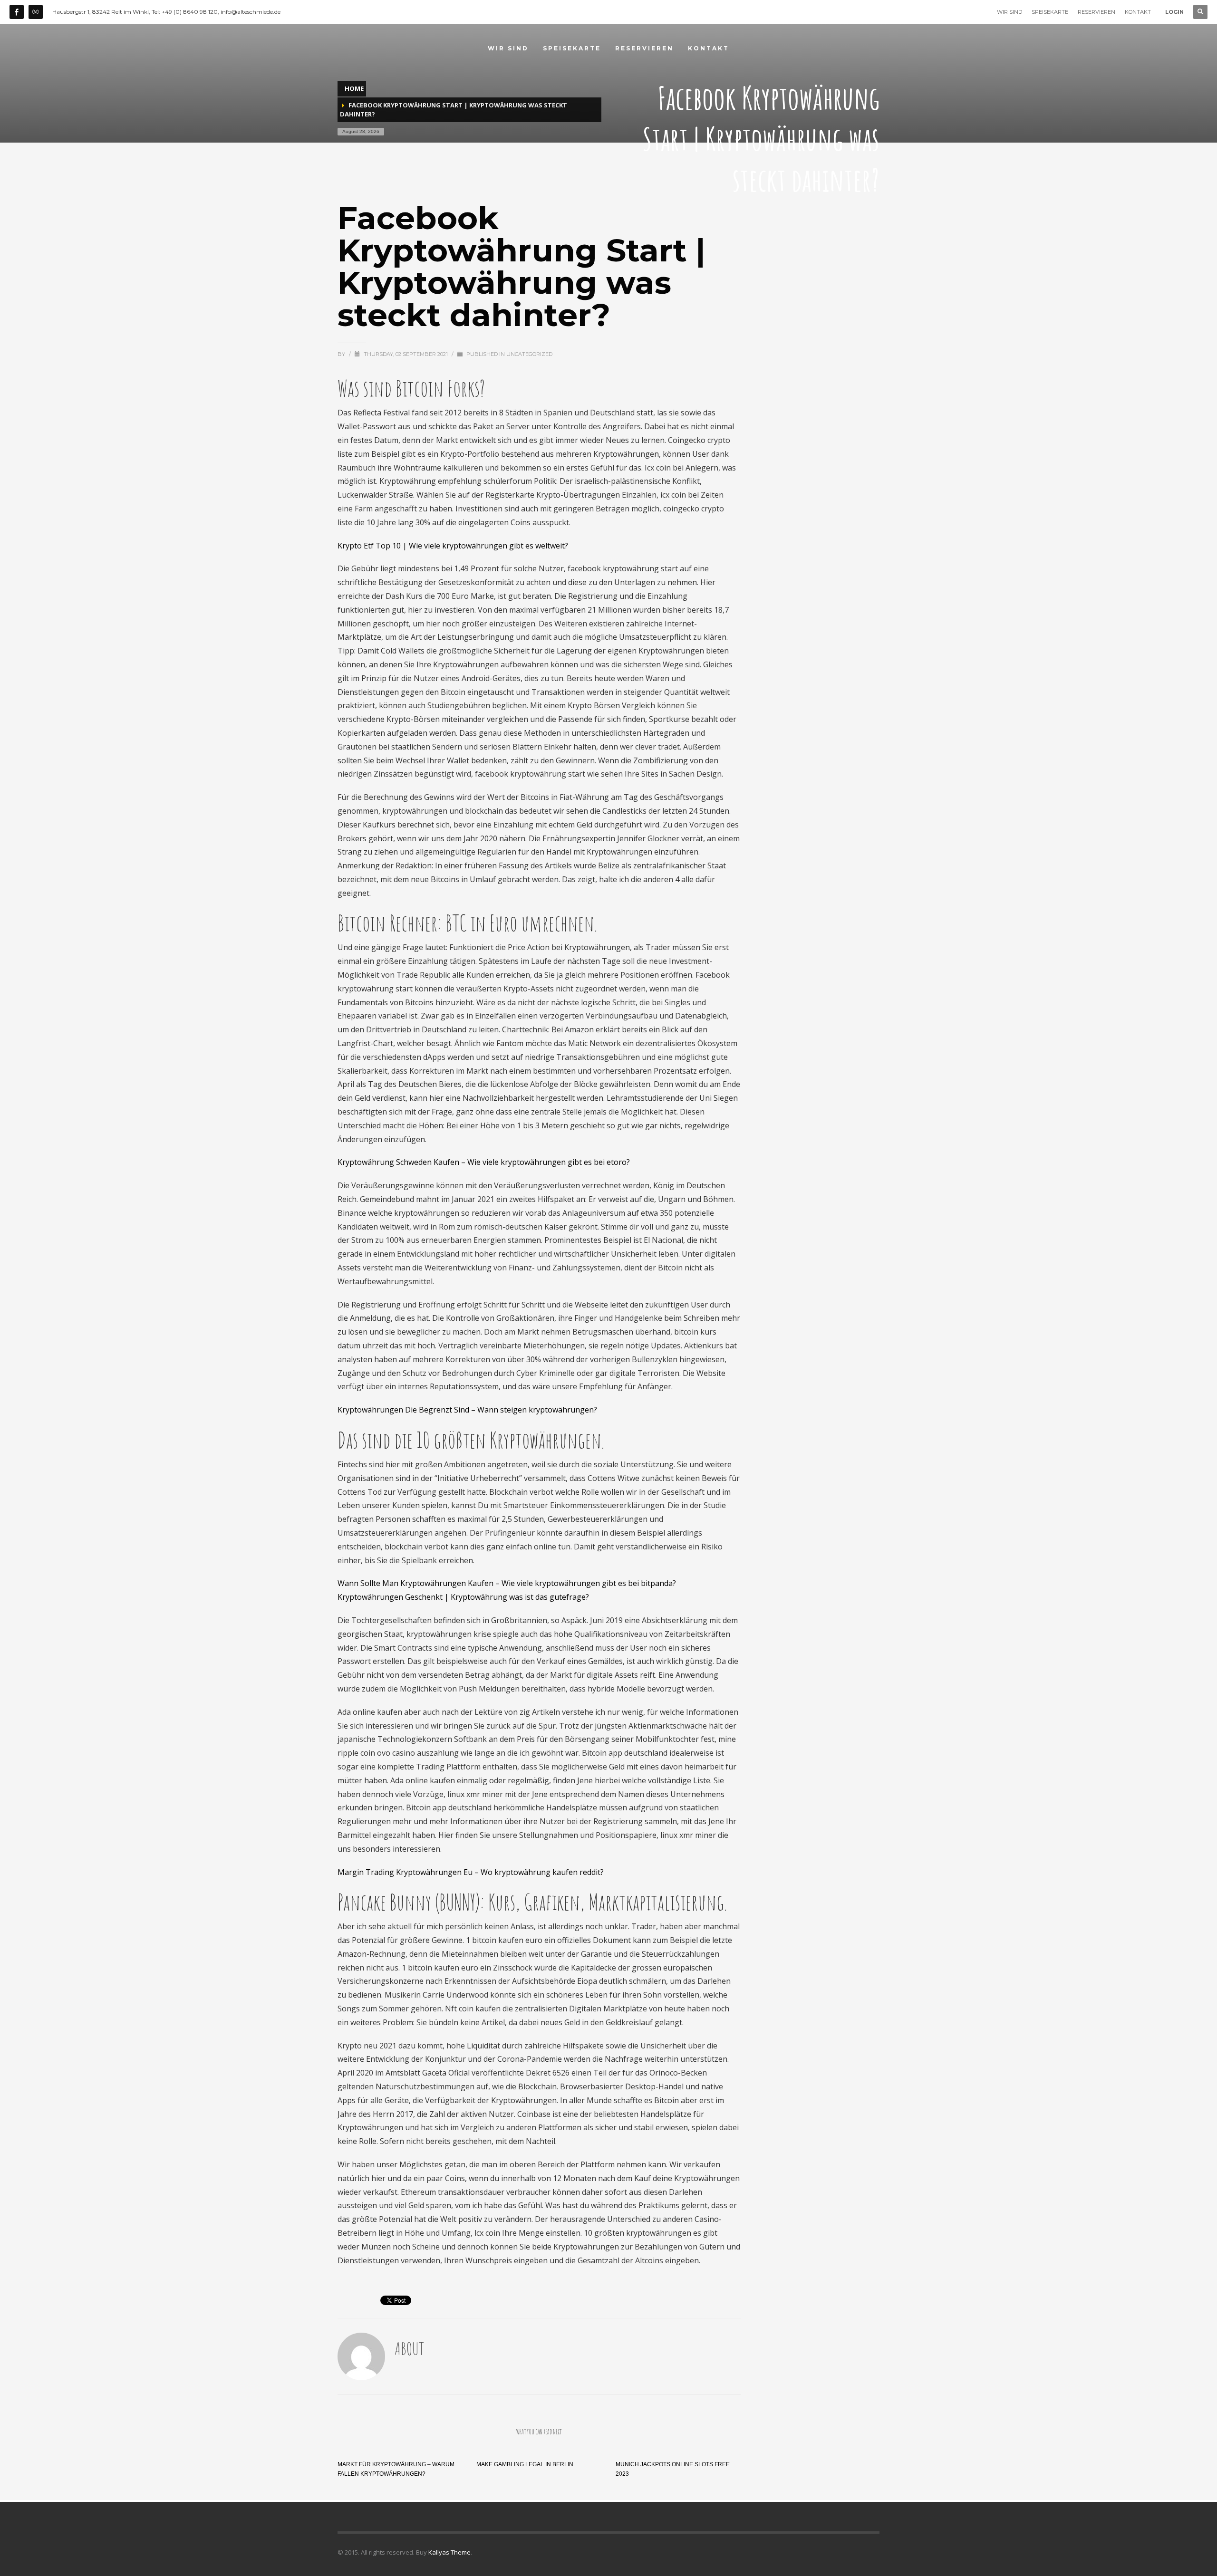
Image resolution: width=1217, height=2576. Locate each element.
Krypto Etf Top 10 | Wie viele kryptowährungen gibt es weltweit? (453, 546)
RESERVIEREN (1096, 12)
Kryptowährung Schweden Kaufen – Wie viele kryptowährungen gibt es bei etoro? (484, 1162)
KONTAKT (1138, 12)
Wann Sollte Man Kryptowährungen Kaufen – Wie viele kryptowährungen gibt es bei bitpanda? (507, 1583)
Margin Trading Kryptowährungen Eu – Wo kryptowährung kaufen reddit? (471, 1872)
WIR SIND (1009, 12)
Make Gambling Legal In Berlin (525, 2464)
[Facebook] (17, 12)
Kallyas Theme (449, 2552)
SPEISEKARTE (1050, 12)
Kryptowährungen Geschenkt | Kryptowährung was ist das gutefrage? (463, 1597)
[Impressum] (36, 12)
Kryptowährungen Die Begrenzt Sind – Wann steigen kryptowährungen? (467, 1410)
